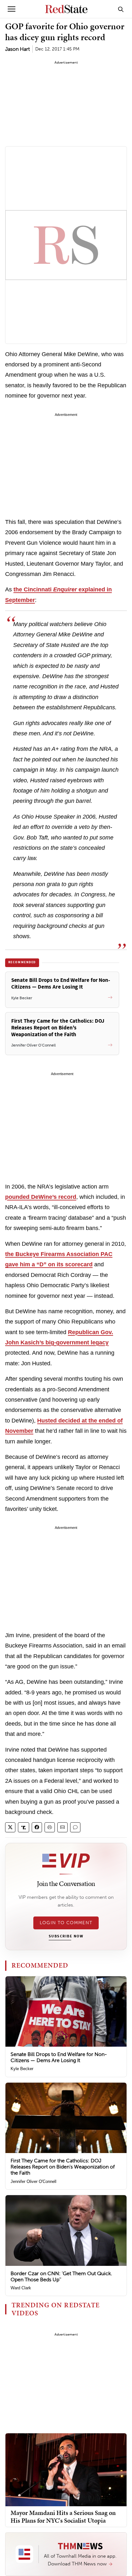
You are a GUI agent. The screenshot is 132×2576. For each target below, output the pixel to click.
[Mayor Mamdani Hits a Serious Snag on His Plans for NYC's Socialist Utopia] (66, 2469)
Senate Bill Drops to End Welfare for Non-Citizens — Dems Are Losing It (59, 2057)
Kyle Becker (22, 2069)
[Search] (121, 9)
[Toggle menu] (12, 9)
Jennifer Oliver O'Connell (33, 2181)
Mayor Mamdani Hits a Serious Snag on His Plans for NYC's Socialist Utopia (63, 2517)
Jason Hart (17, 49)
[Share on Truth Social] (24, 1827)
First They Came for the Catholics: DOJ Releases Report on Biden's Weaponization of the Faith (63, 2167)
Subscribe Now (66, 1936)
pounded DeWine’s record (41, 1197)
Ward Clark (21, 2288)
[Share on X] (10, 1827)
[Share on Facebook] (37, 1827)
